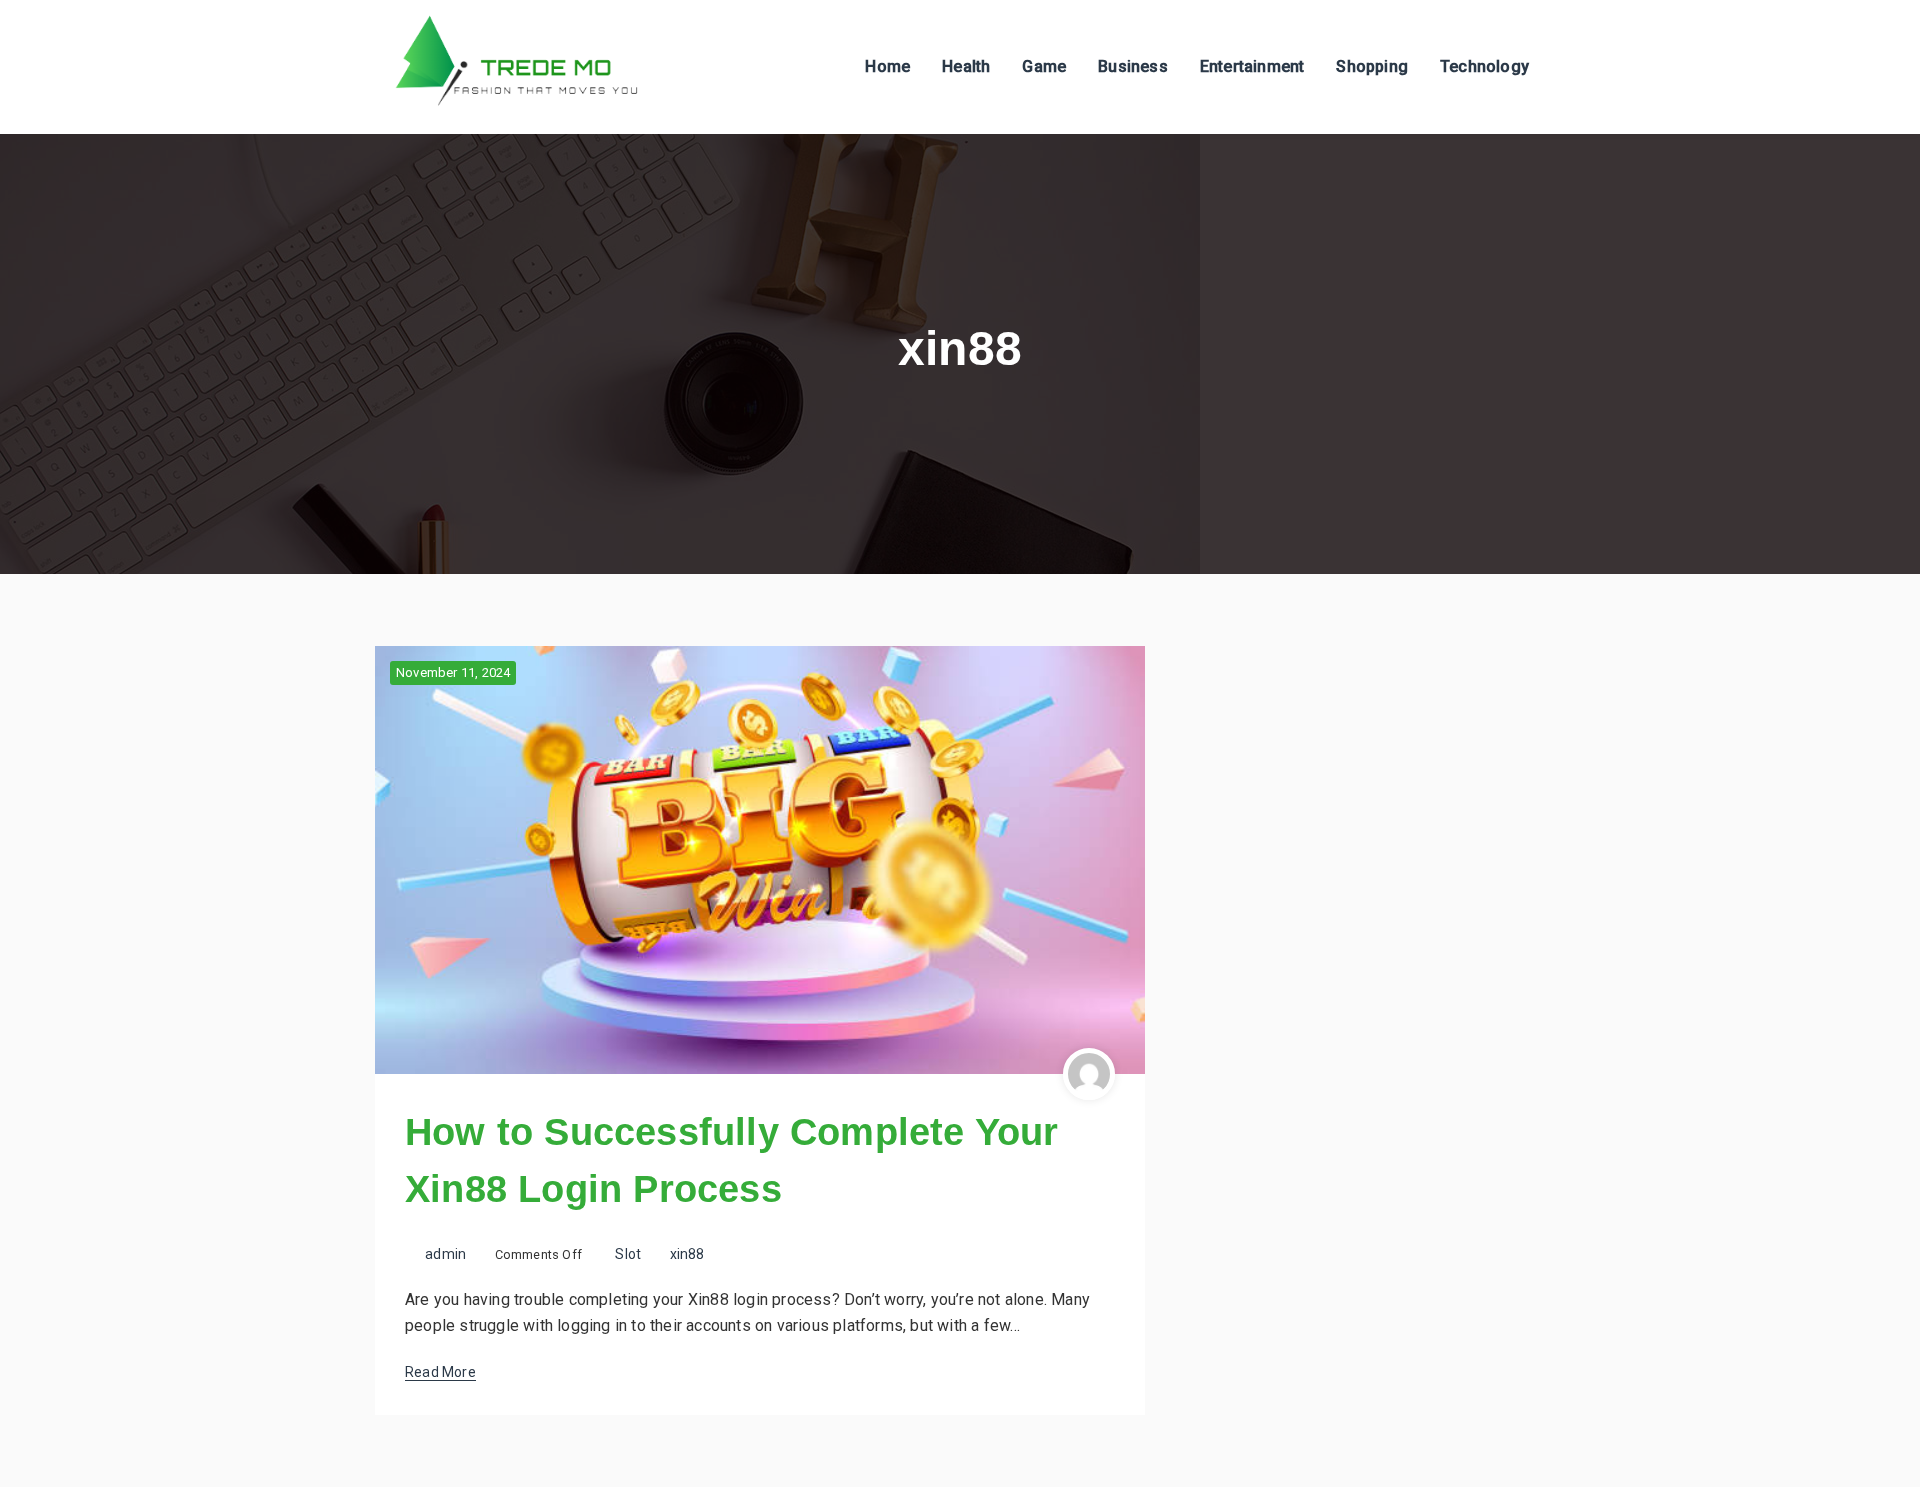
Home (887, 66)
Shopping (1372, 66)
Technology (1484, 66)
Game (1044, 66)
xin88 (687, 1254)
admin (445, 1254)
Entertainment (1252, 66)
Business (1133, 66)
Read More (440, 1372)
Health (966, 66)
